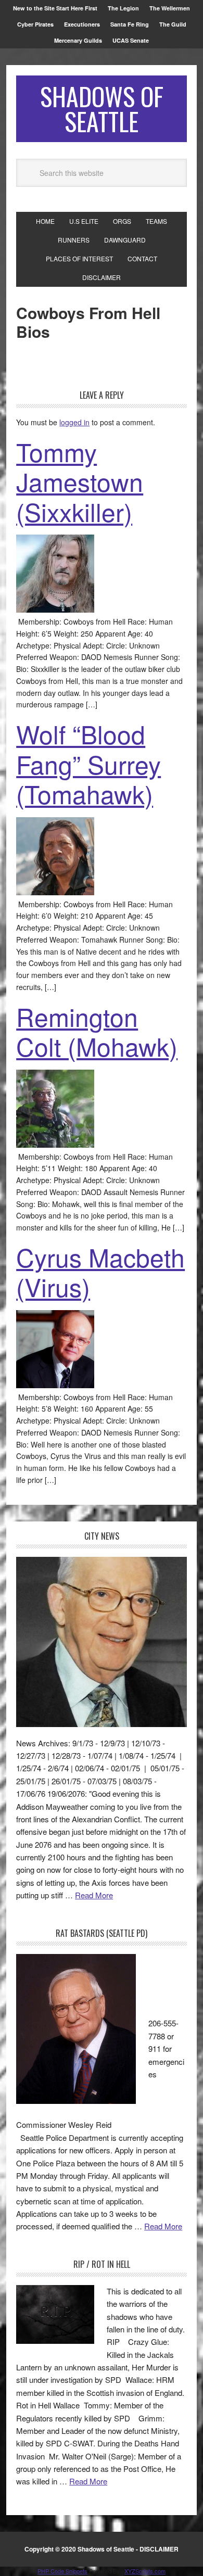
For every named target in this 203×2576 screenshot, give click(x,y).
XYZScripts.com (145, 2571)
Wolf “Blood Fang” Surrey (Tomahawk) (88, 764)
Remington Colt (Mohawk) (97, 1031)
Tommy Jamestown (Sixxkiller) (80, 481)
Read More (94, 1895)
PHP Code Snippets (62, 2571)
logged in (74, 422)
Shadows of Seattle (102, 109)
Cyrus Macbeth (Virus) (100, 1272)
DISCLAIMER (159, 2549)
